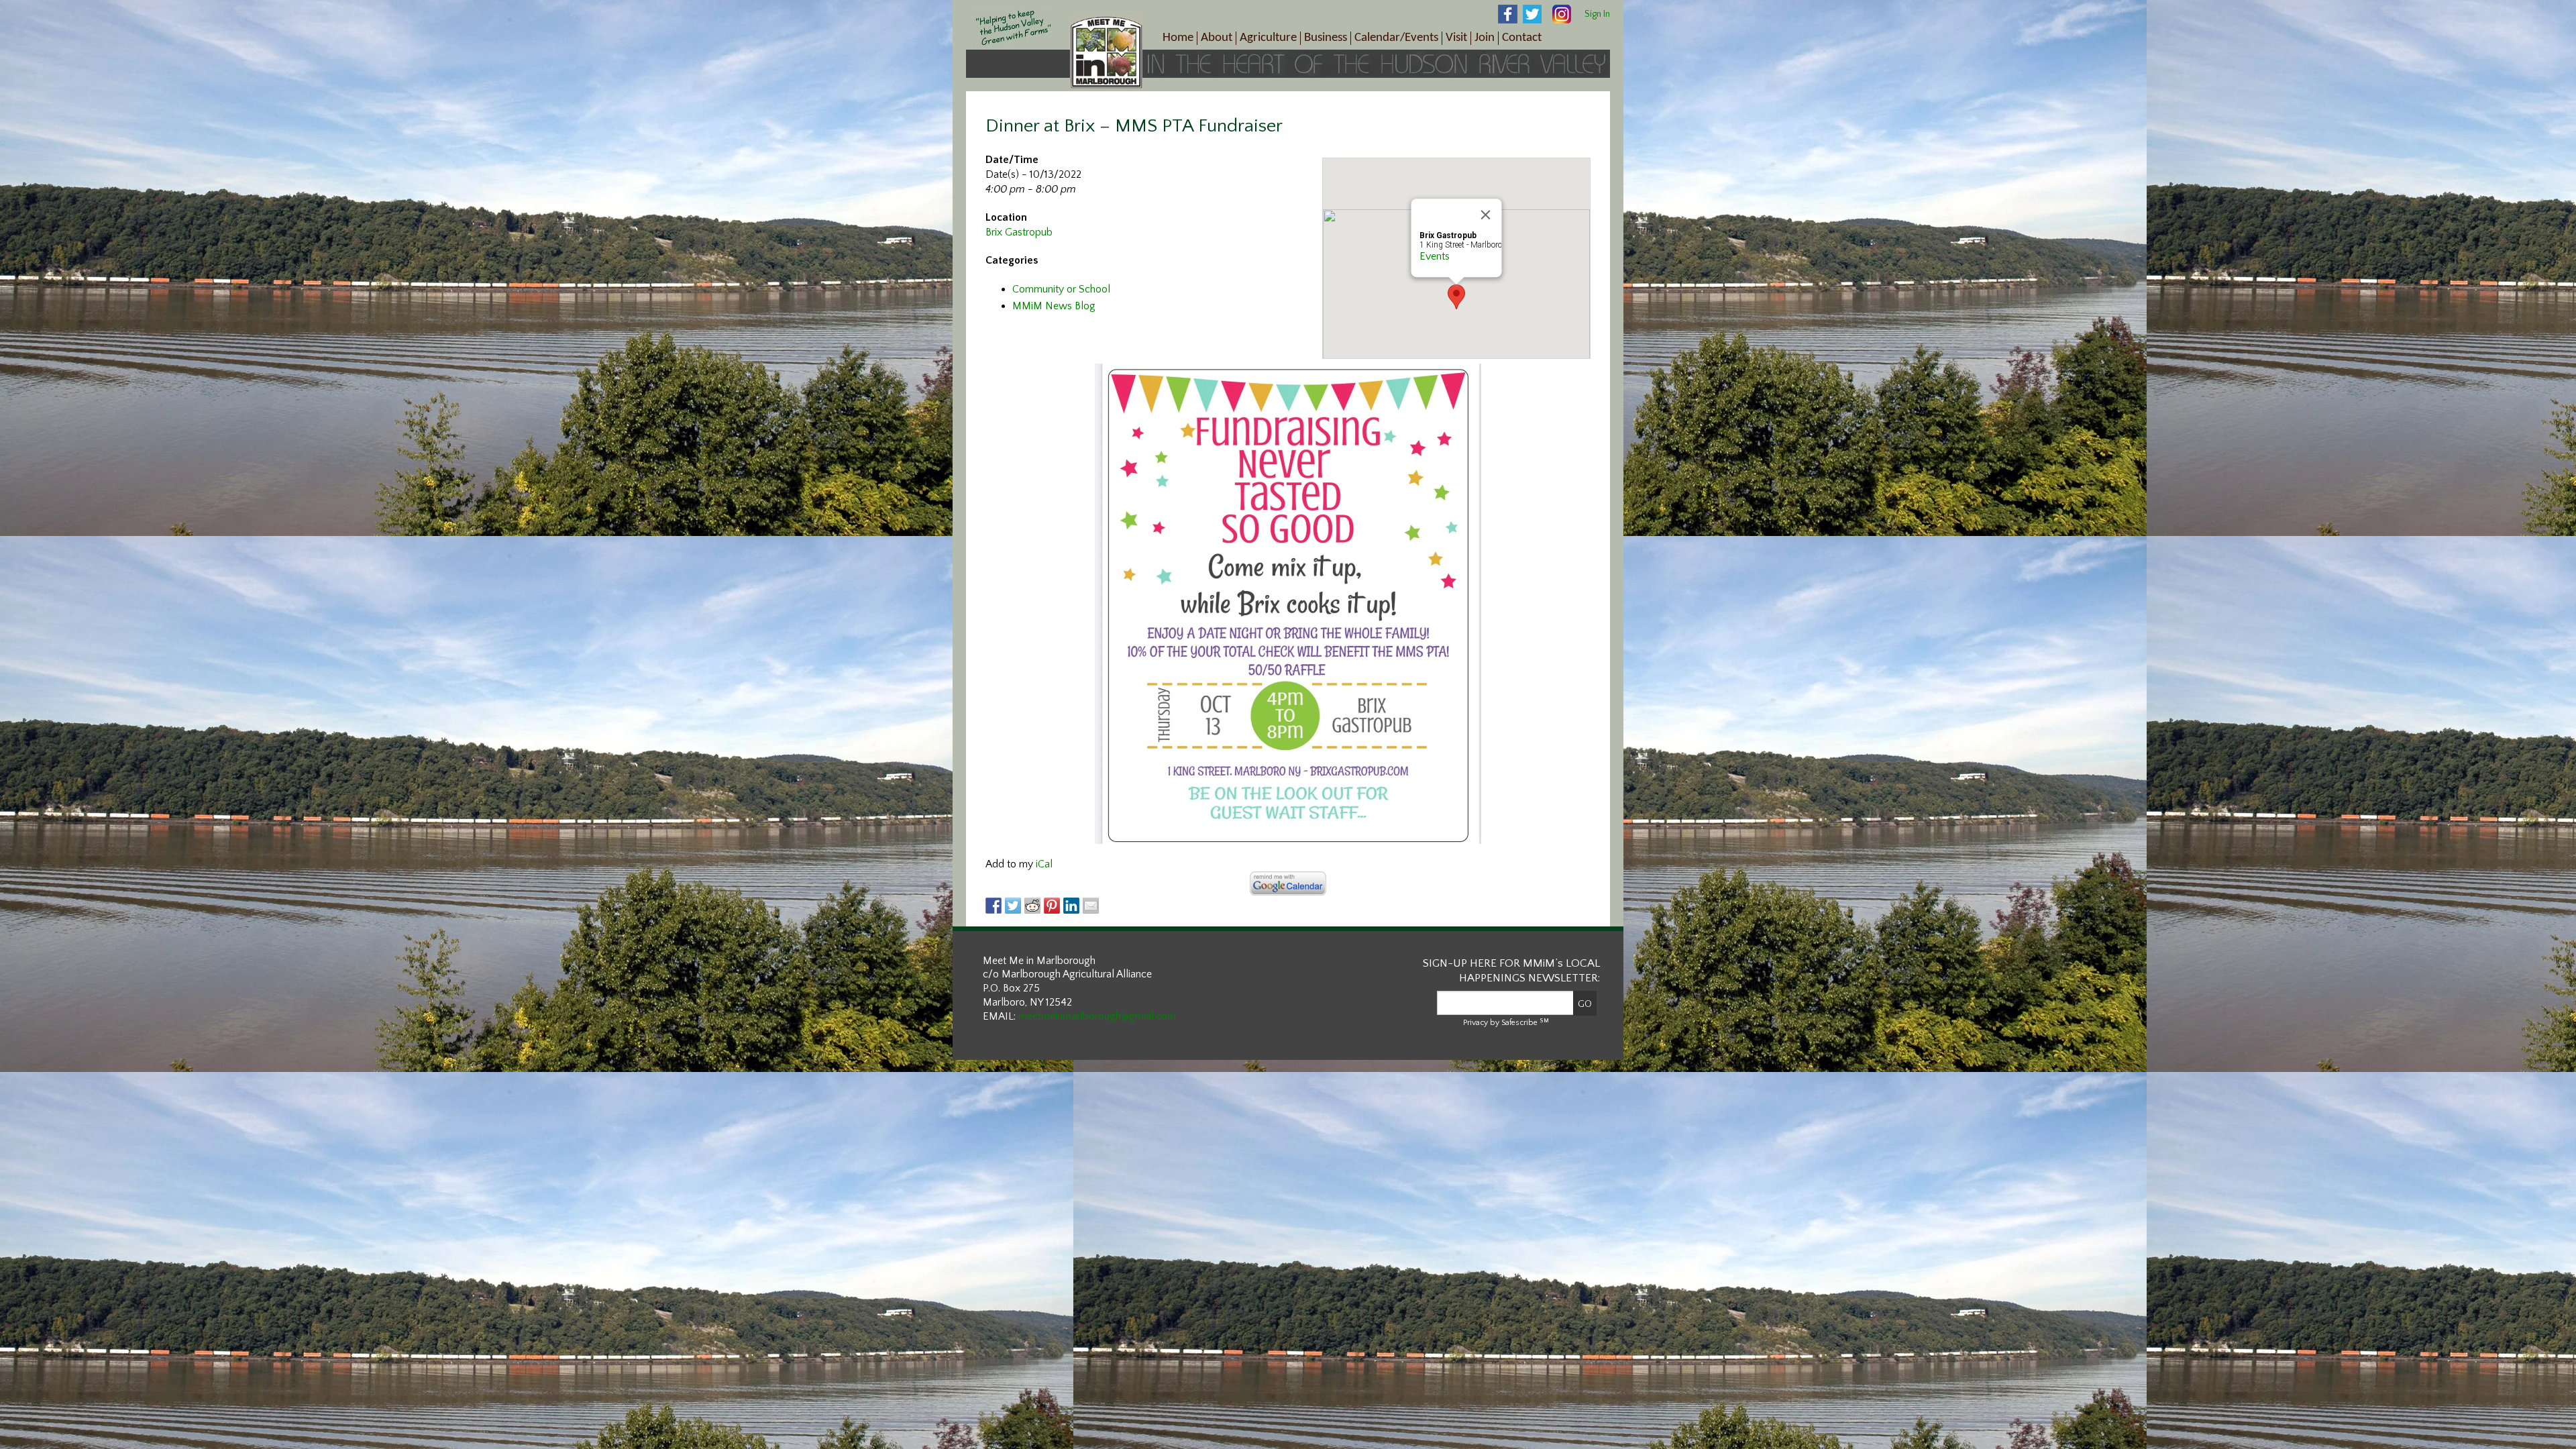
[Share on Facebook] (994, 906)
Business (1326, 38)
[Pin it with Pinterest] (1052, 906)
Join (1485, 38)
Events (1435, 256)
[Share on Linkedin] (1071, 906)
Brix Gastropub (1019, 232)
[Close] (1486, 215)
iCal (1044, 864)
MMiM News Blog (1054, 306)
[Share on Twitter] (1013, 906)
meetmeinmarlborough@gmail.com (1097, 1016)
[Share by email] (1091, 906)
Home (1178, 38)
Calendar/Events (1396, 38)
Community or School (1061, 289)
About (1217, 38)
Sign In (1597, 14)
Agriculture (1268, 38)
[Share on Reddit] (1032, 906)
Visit (1456, 38)
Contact (1522, 38)
